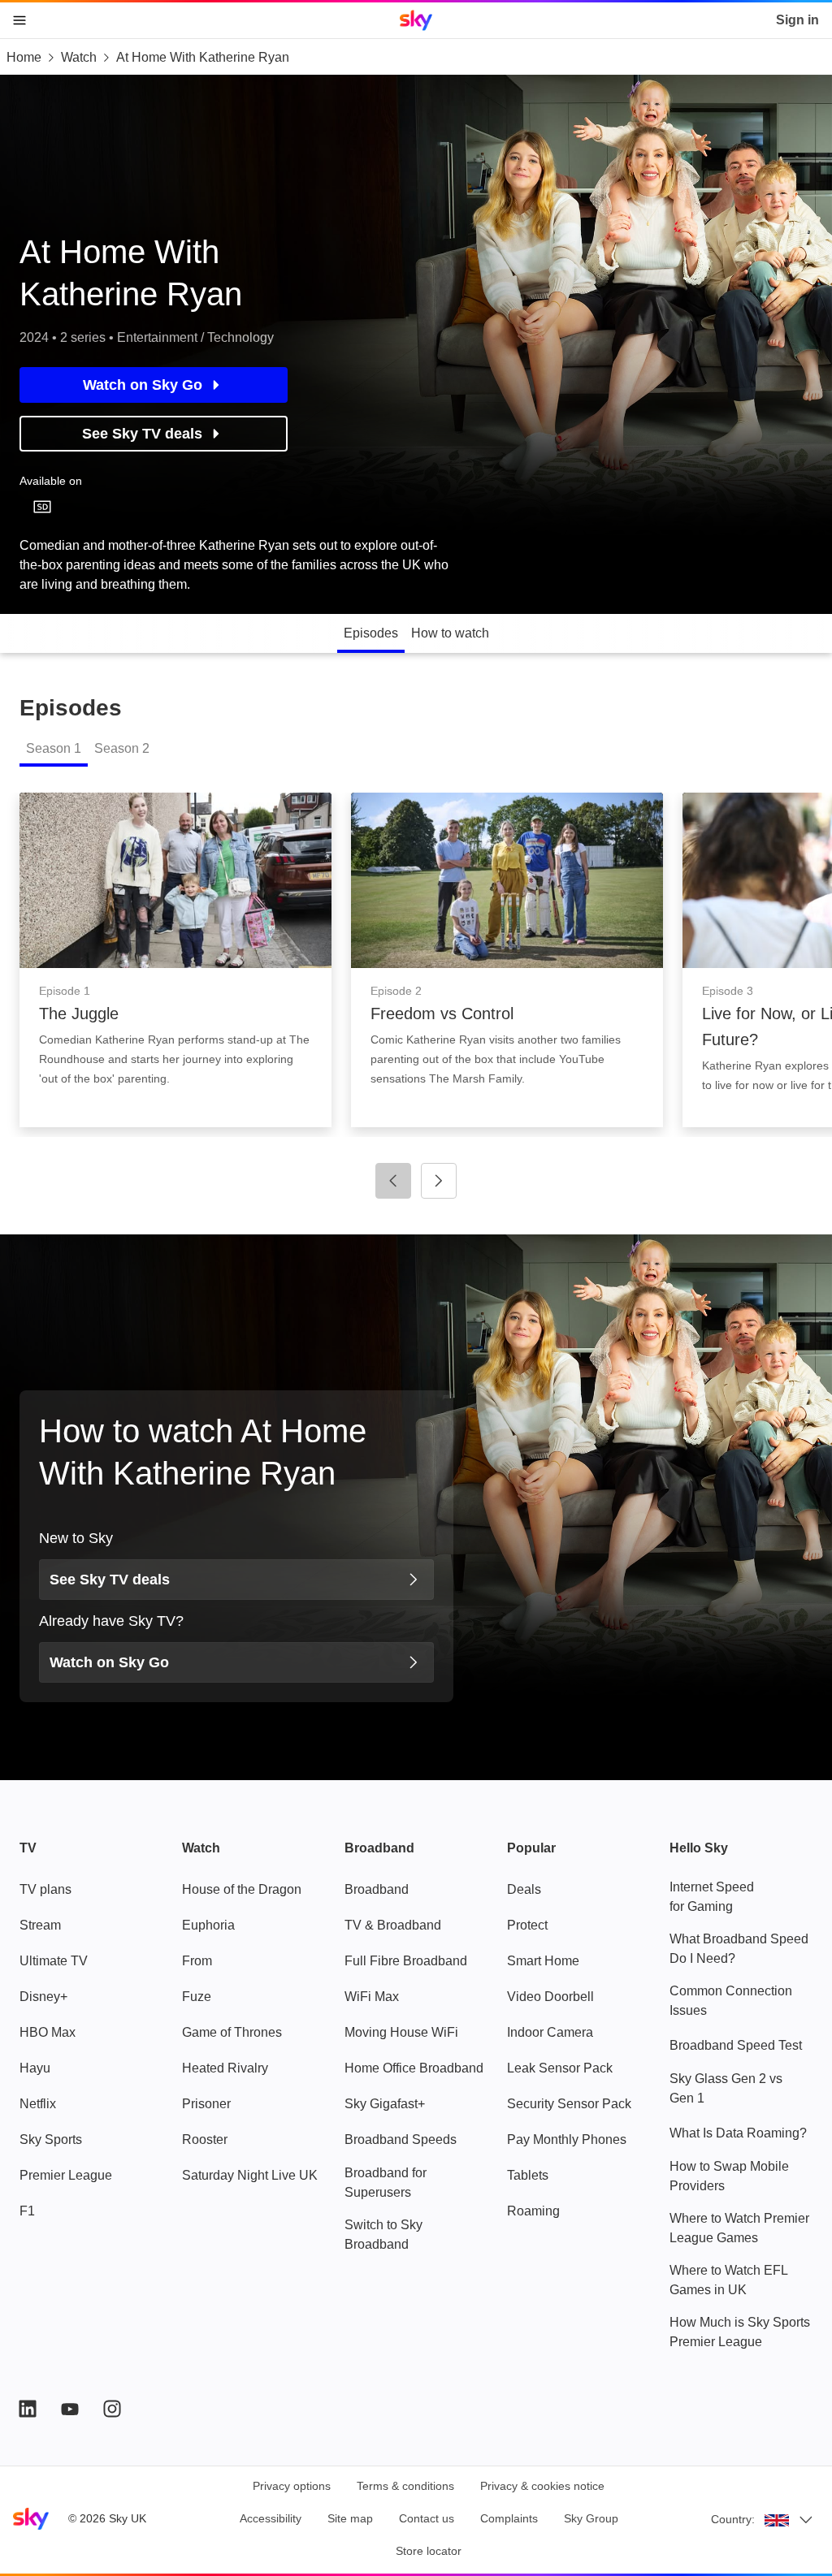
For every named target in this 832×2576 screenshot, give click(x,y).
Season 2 (122, 748)
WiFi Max (372, 1997)
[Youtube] (70, 2409)
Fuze (197, 1997)
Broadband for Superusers (386, 2183)
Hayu (35, 2068)
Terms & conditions (405, 2486)
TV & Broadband (393, 1925)
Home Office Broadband (414, 2068)
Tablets (528, 2175)
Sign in (797, 20)
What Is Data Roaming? (738, 2133)
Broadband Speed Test (736, 2045)
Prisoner (206, 2104)
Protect (527, 1925)
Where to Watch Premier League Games (739, 2228)
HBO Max (48, 2032)
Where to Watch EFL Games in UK (728, 2280)
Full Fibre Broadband (406, 1961)
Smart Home (543, 1961)
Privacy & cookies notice (542, 2486)
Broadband (377, 1889)
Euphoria (208, 1925)
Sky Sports (51, 2139)
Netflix (38, 2104)
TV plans (45, 1889)
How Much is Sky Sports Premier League (740, 2332)
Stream (40, 1925)
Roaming (533, 2211)
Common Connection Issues (731, 2001)
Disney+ (43, 1997)
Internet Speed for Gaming (712, 1897)
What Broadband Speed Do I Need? (739, 1949)
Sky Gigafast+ (385, 2104)
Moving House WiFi (401, 2032)
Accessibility (271, 2518)
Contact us (427, 2518)
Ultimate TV (54, 1961)
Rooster (205, 2139)
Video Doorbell (550, 1997)
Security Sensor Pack (569, 2104)
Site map (350, 2518)
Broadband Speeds (401, 2139)
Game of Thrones (232, 2032)
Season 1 (54, 748)
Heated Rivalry (225, 2068)
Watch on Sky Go (143, 385)
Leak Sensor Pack (560, 2068)
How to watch (450, 633)
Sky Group (591, 2518)
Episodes (371, 633)
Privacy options (292, 2486)
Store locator (429, 2551)
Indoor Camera (550, 2032)
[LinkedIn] (28, 2409)
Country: (733, 2519)
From (197, 1961)
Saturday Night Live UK (250, 2175)
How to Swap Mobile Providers (729, 2176)
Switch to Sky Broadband (383, 2235)
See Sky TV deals (142, 434)
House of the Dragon (242, 1889)
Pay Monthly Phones (567, 2139)
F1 (27, 2211)
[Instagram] (112, 2409)
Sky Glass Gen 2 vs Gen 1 (726, 2088)
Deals (524, 1889)
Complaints (509, 2518)
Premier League (66, 2175)
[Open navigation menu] (19, 20)
